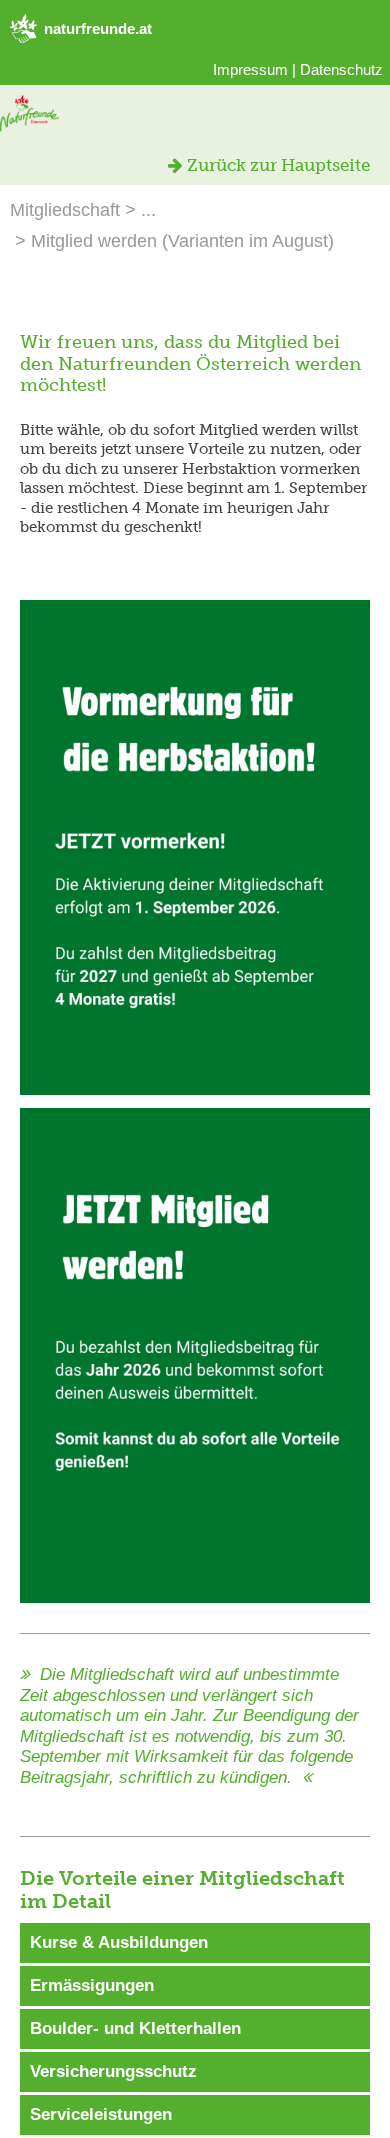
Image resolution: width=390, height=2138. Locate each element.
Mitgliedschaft (65, 210)
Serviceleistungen (101, 2114)
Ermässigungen (92, 1985)
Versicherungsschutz (113, 2071)
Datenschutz (341, 69)
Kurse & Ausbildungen (119, 1942)
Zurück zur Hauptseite (276, 165)
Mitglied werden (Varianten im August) (182, 241)
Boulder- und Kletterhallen (135, 2028)
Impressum (250, 69)
